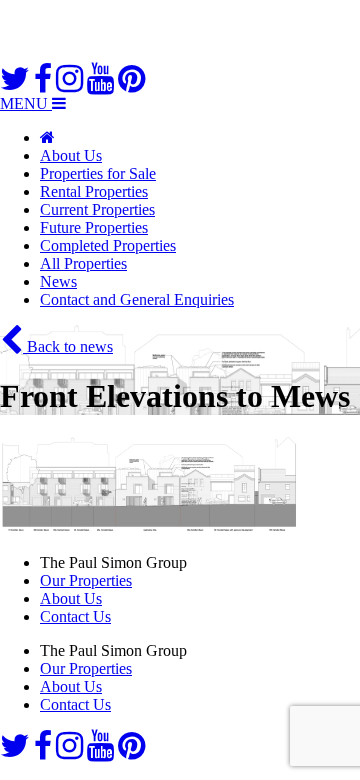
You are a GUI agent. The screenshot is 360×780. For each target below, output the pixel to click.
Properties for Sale (98, 173)
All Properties (83, 263)
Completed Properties (108, 245)
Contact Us (75, 616)
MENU (26, 103)
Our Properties (86, 580)
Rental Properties (94, 191)
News (58, 281)
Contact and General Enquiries (137, 299)
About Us (71, 155)
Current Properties (97, 209)
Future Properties (94, 227)
